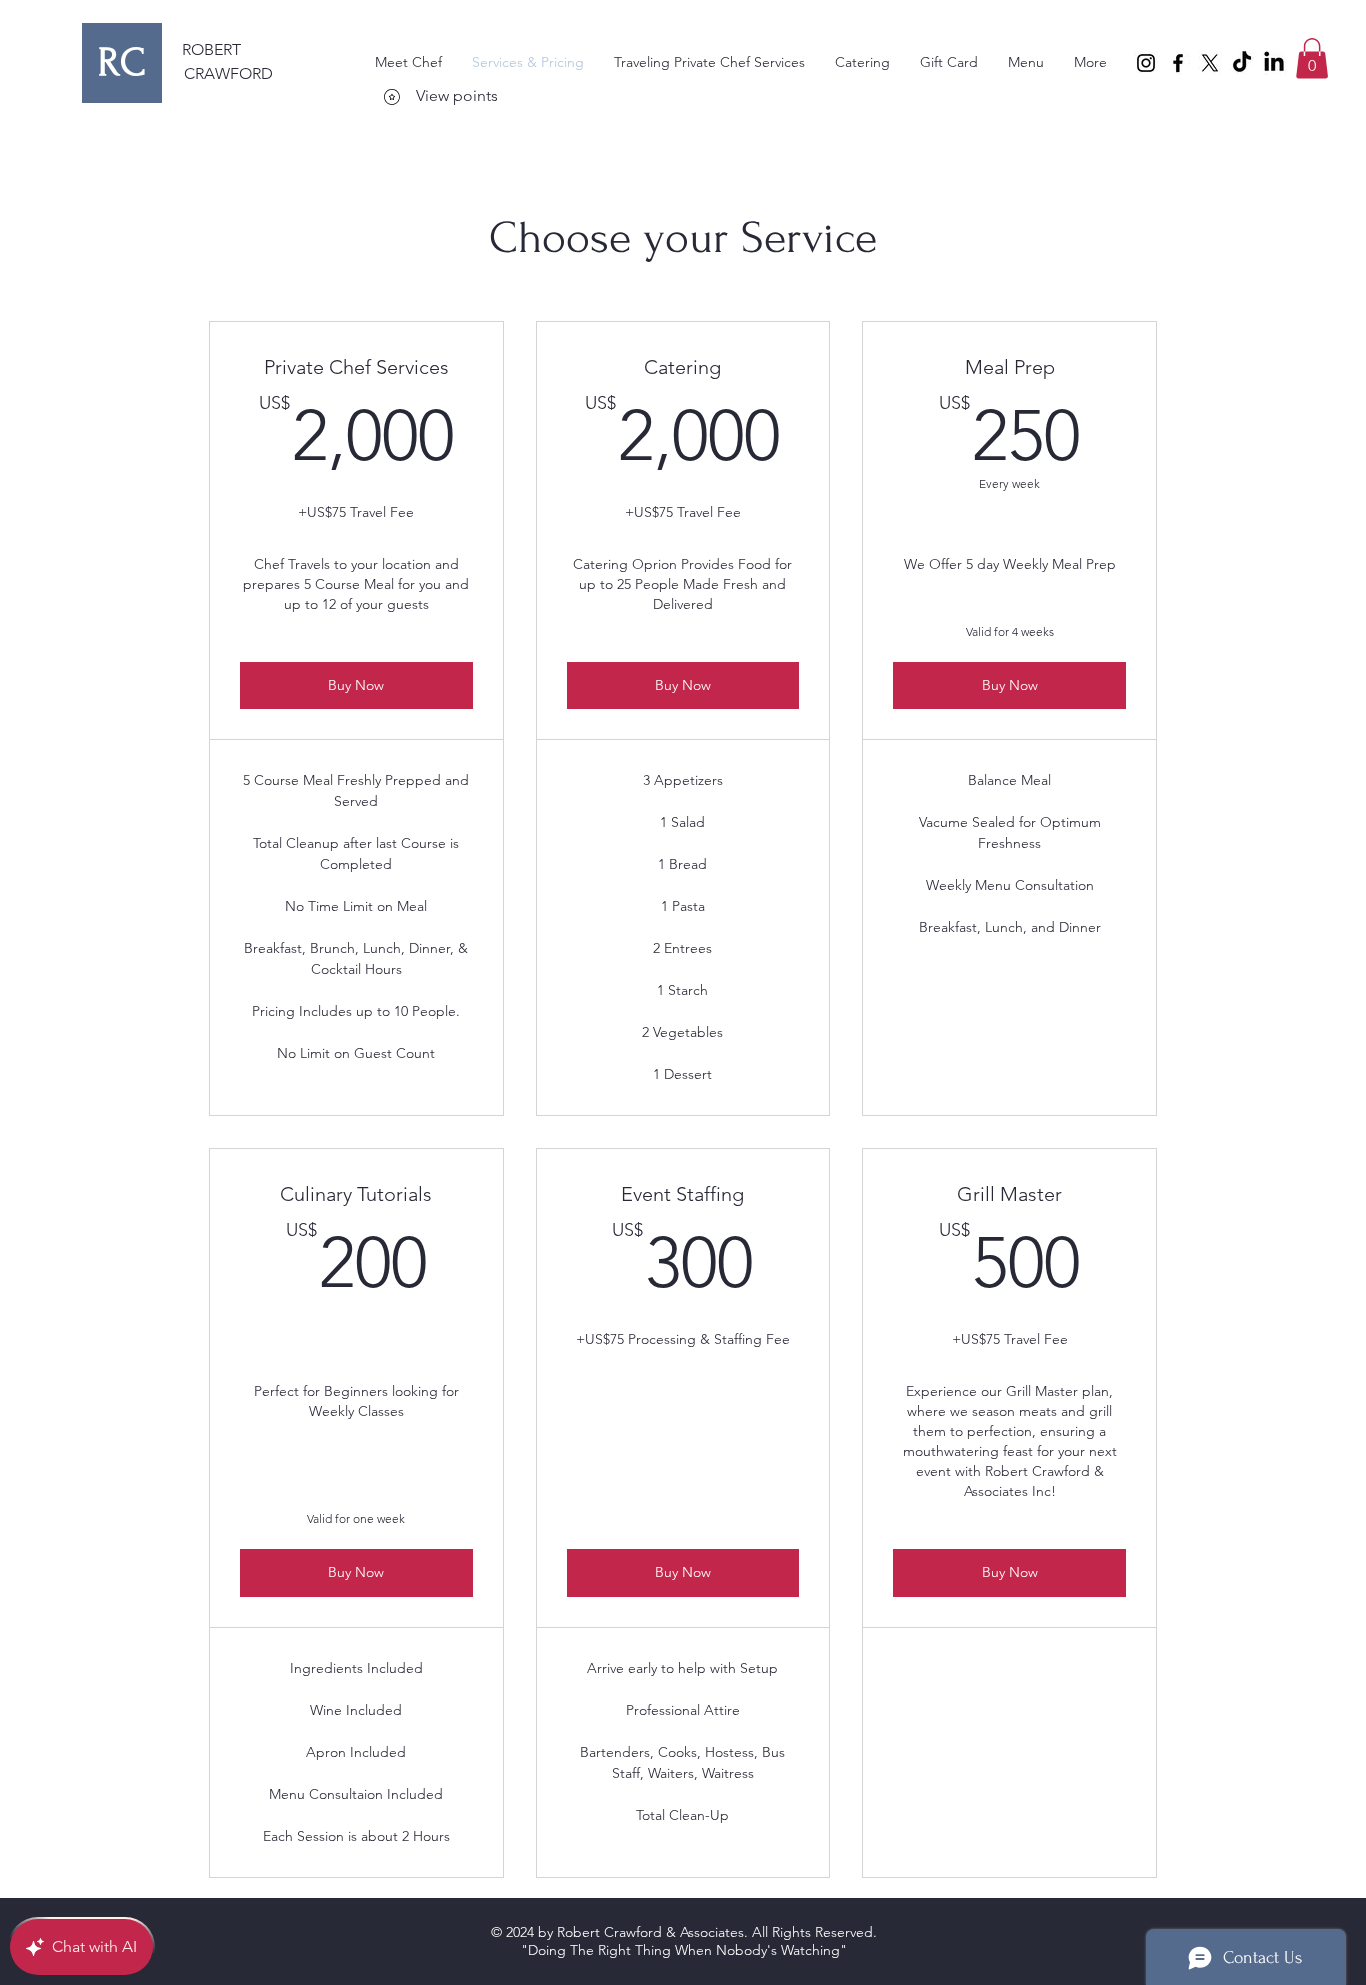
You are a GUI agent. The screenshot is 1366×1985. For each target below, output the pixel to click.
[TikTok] (1242, 63)
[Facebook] (1178, 63)
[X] (1210, 63)
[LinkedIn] (1274, 63)
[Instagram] (1146, 63)
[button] (1312, 58)
